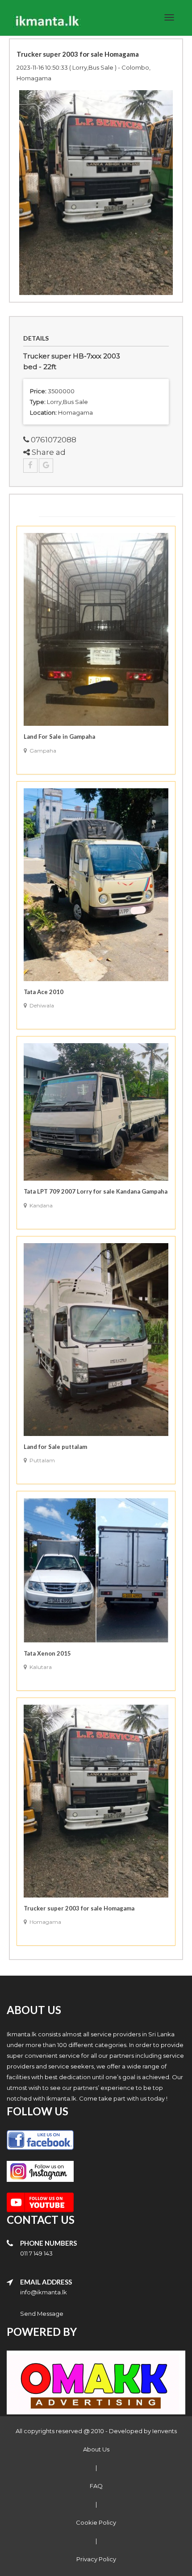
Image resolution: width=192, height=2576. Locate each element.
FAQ (96, 2486)
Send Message (42, 2314)
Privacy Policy (96, 2559)
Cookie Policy (96, 2522)
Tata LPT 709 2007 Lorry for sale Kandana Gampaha (96, 1191)
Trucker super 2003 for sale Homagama (79, 1908)
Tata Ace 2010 (44, 992)
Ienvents (165, 2431)
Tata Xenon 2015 (47, 1653)
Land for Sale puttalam (55, 1447)
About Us (96, 2449)
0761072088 (53, 440)
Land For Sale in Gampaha (59, 737)
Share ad (48, 452)
